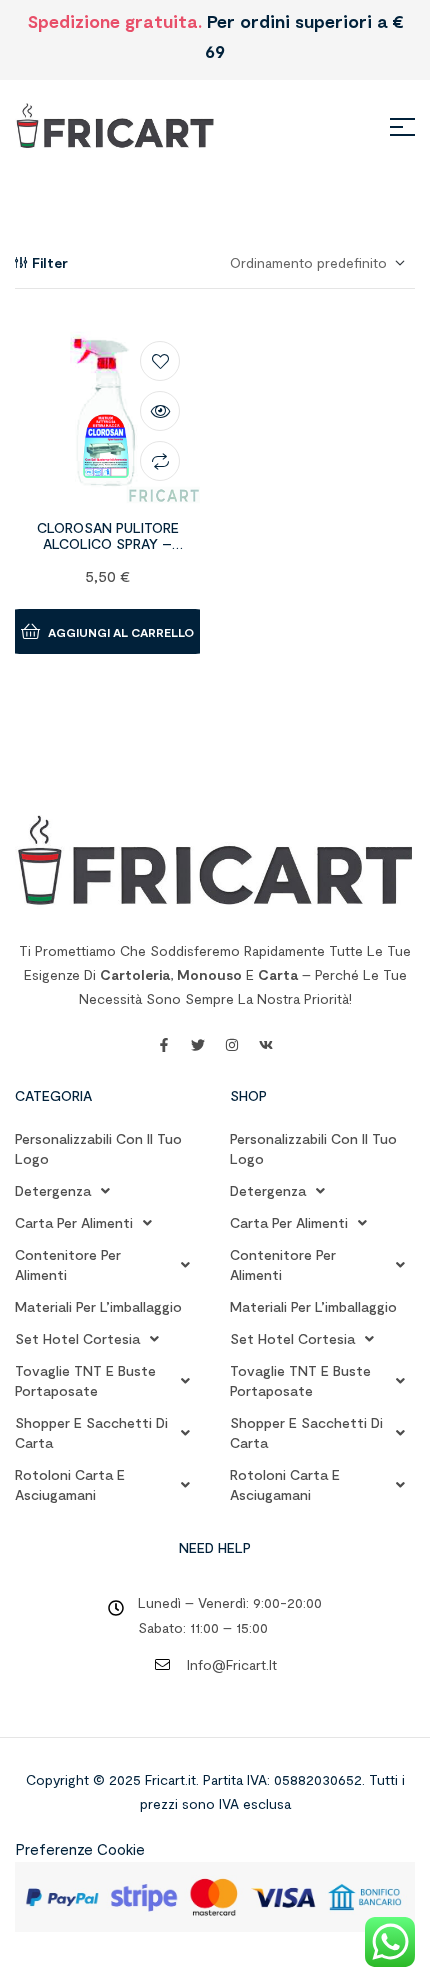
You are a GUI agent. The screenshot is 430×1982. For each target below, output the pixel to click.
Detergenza (53, 1190)
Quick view (160, 411)
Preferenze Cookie (80, 1849)
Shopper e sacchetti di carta (91, 1432)
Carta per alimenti (74, 1222)
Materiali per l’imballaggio (98, 1306)
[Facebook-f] (164, 1045)
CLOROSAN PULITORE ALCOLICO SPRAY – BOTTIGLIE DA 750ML (108, 544)
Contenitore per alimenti (68, 1264)
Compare (160, 461)
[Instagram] (232, 1045)
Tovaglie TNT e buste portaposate (85, 1380)
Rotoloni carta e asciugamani (70, 1484)
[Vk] (266, 1045)
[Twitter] (198, 1045)
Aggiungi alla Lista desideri (160, 361)
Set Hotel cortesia (77, 1338)
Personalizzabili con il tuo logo (98, 1148)
